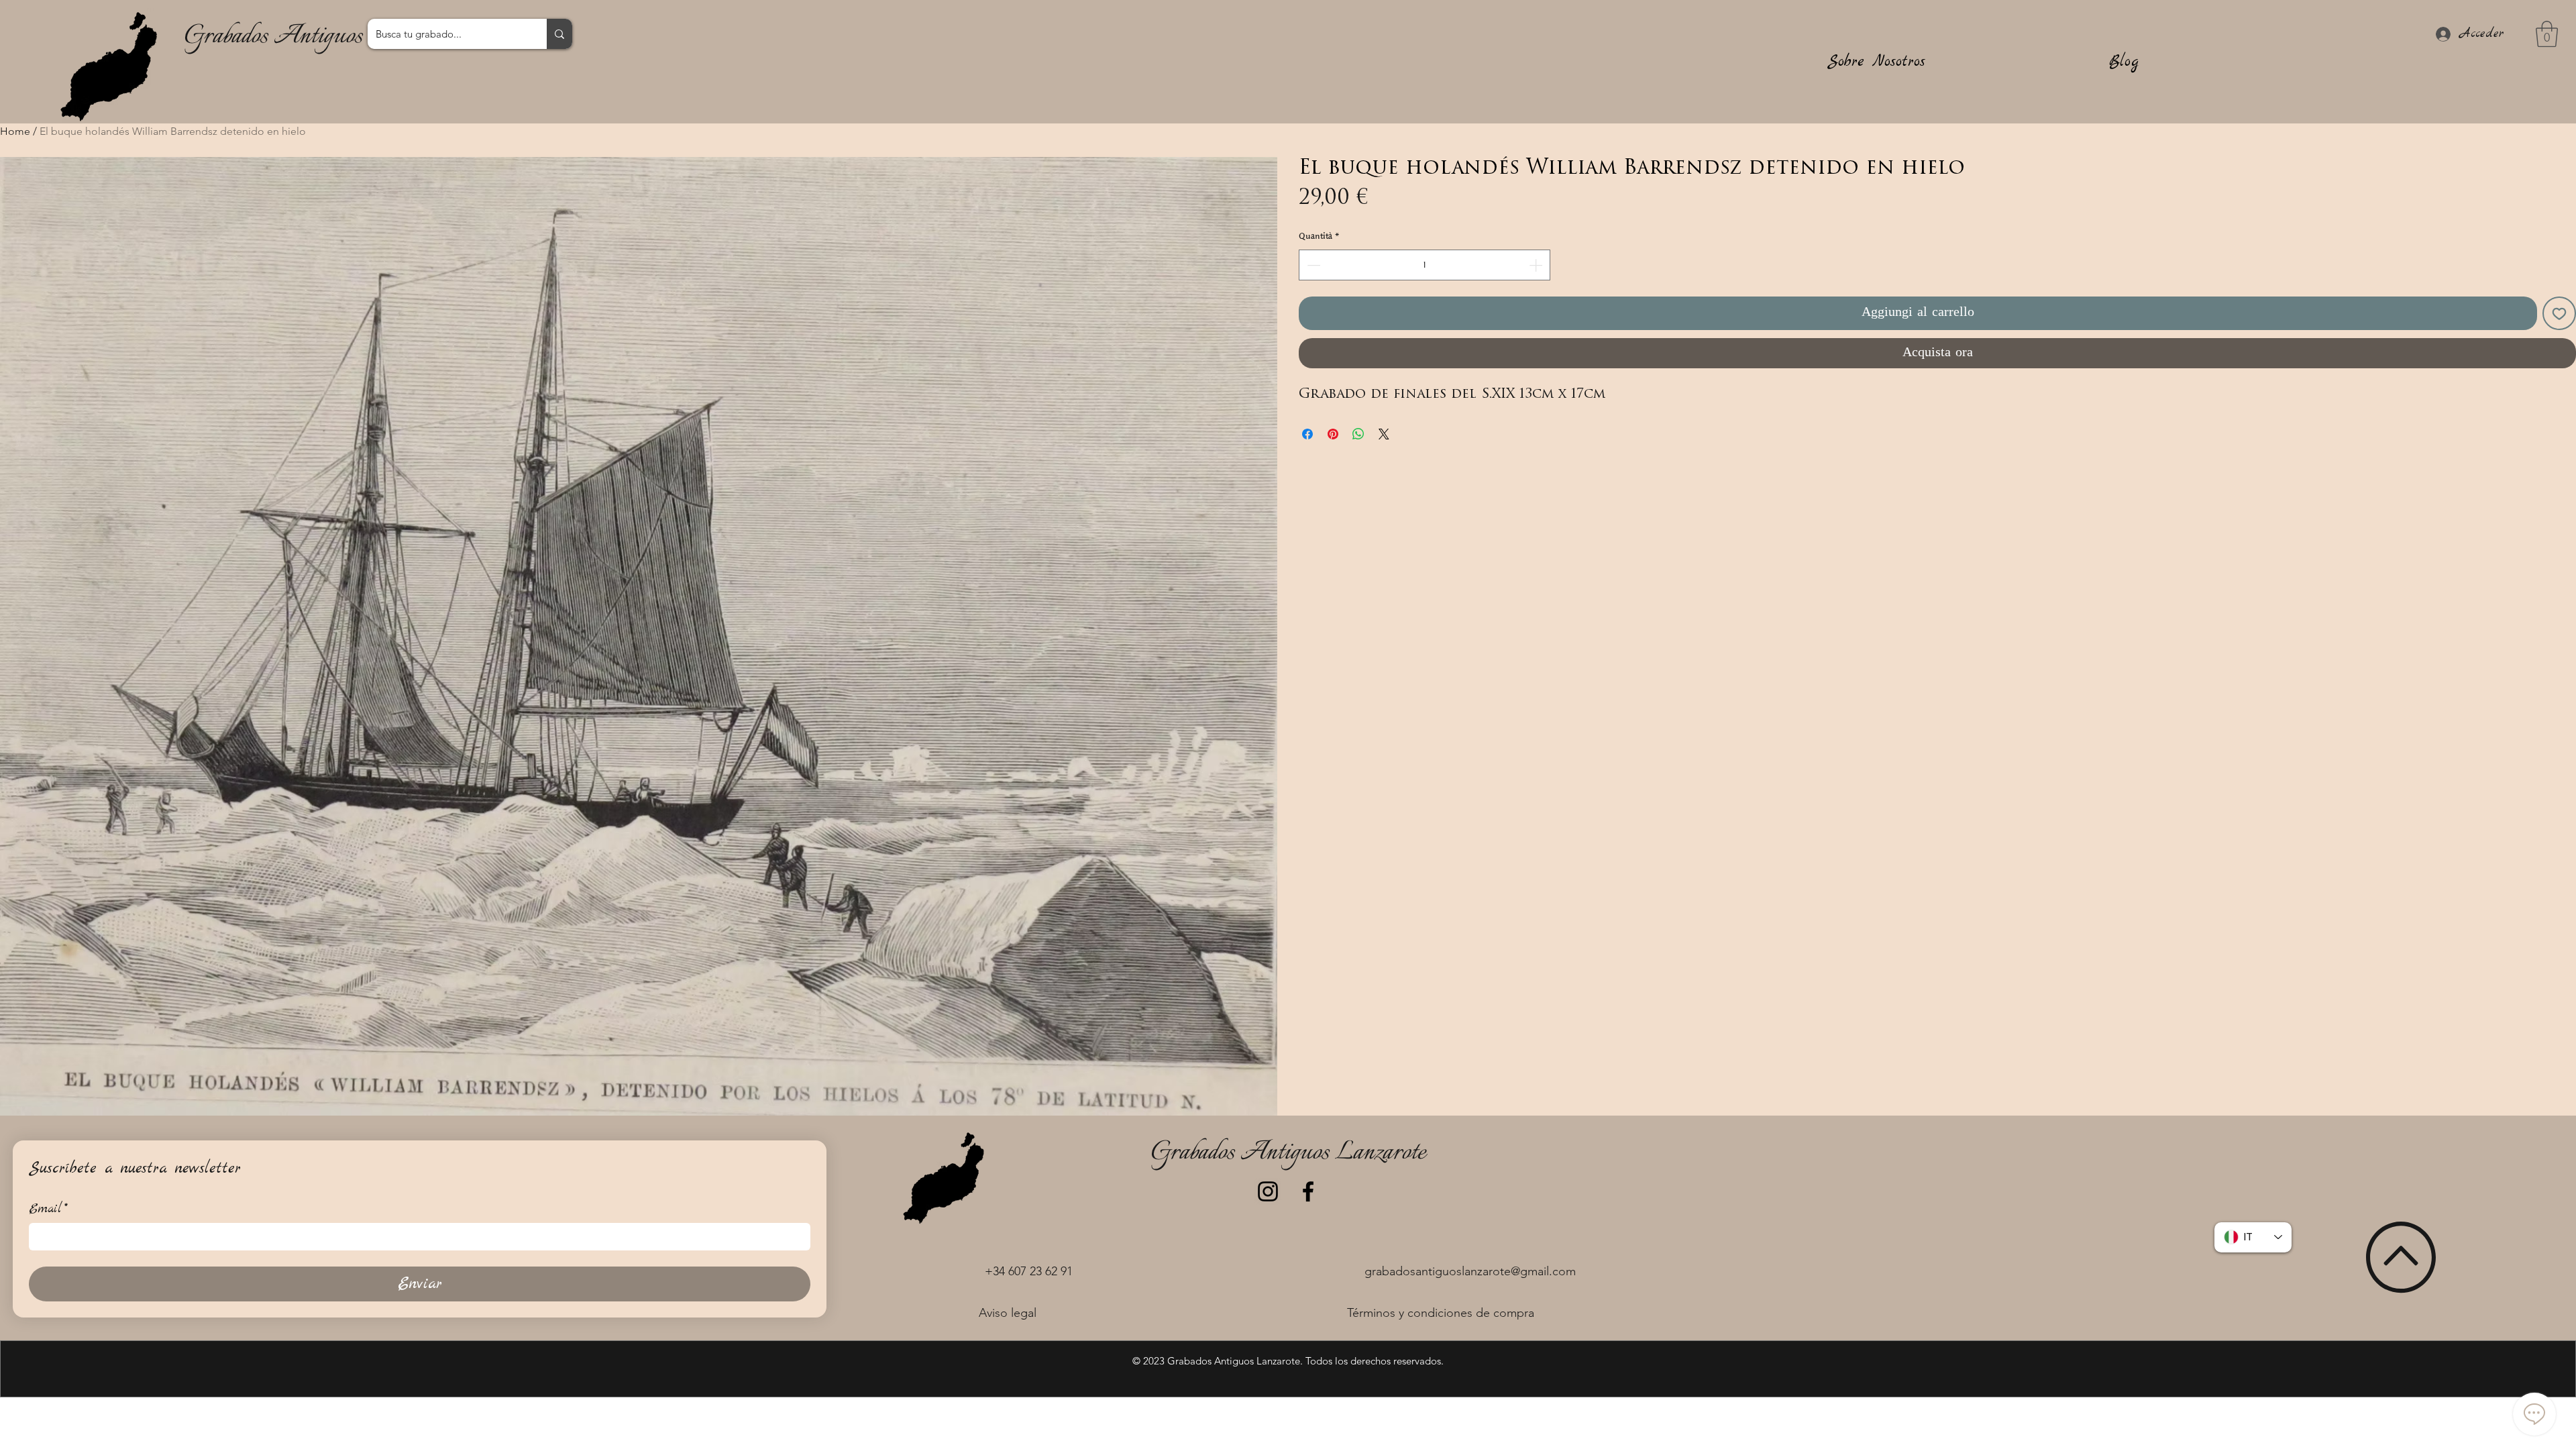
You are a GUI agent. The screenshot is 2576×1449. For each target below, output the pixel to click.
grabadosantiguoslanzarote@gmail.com (1470, 1271)
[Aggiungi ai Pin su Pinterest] (1333, 434)
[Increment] (1537, 265)
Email (48, 1209)
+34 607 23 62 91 (1029, 1271)
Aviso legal (1008, 1313)
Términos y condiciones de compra (1441, 1313)
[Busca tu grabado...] (559, 34)
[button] (2547, 34)
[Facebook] (1308, 1191)
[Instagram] (1268, 1191)
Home (15, 131)
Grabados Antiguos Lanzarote (321, 37)
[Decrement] (1312, 265)
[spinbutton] (1425, 265)
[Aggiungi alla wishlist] (2559, 313)
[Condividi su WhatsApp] (1358, 434)
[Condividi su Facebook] (1307, 434)
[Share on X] (1384, 434)
